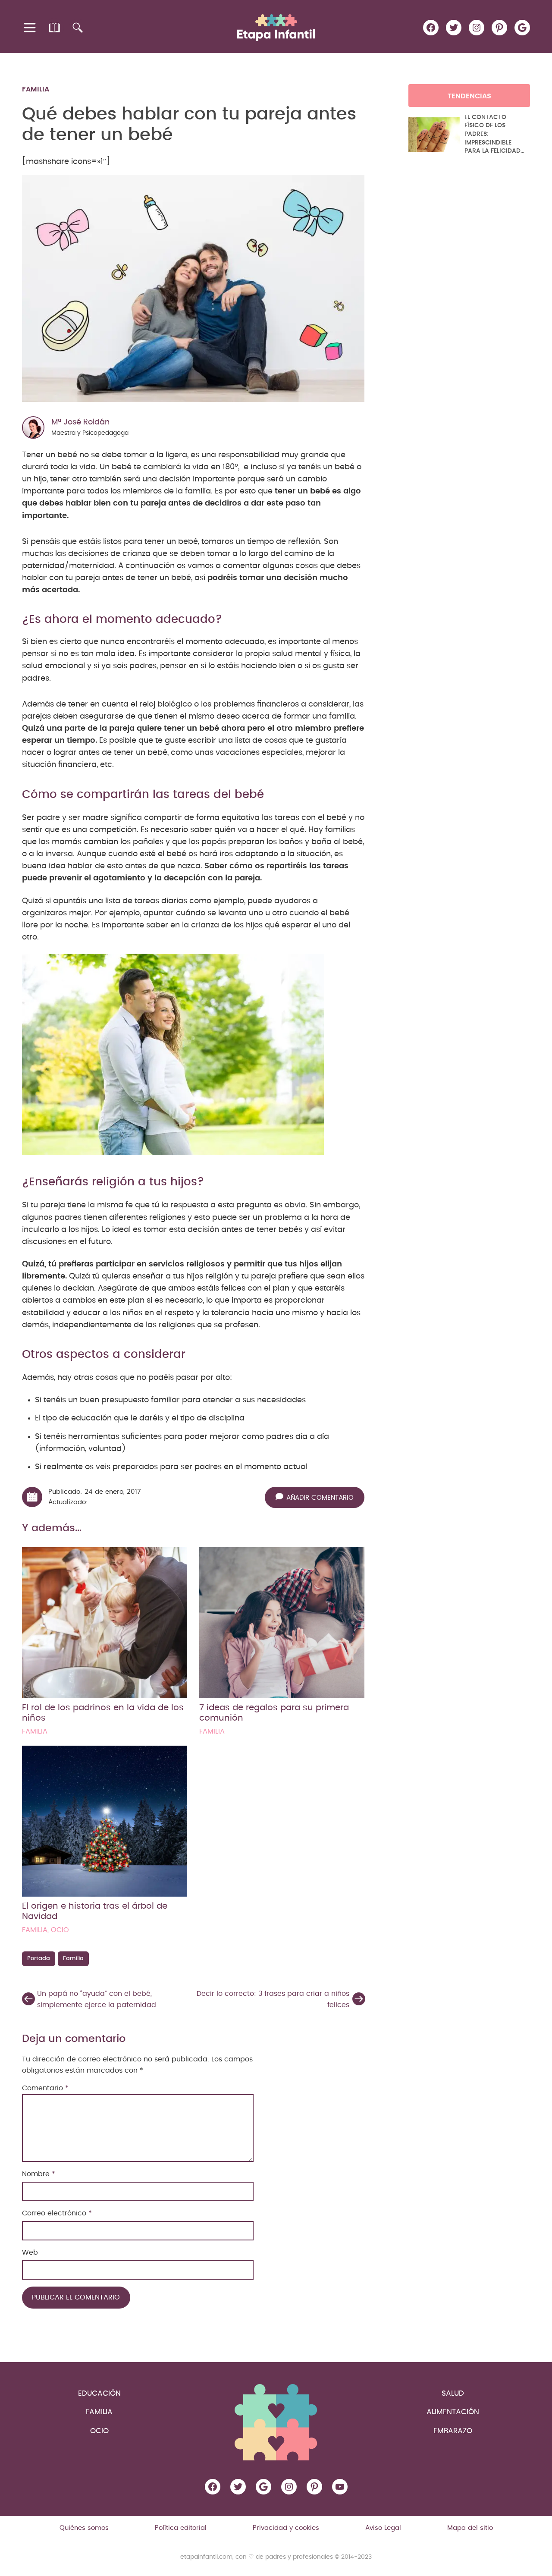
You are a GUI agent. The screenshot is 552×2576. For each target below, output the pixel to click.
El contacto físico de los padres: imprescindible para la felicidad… (494, 134)
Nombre (39, 2174)
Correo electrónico (57, 2213)
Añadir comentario (320, 1498)
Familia (36, 89)
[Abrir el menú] (30, 28)
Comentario (45, 2088)
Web (30, 2252)
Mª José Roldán (80, 422)
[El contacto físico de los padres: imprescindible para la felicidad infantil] (434, 135)
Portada (39, 1959)
